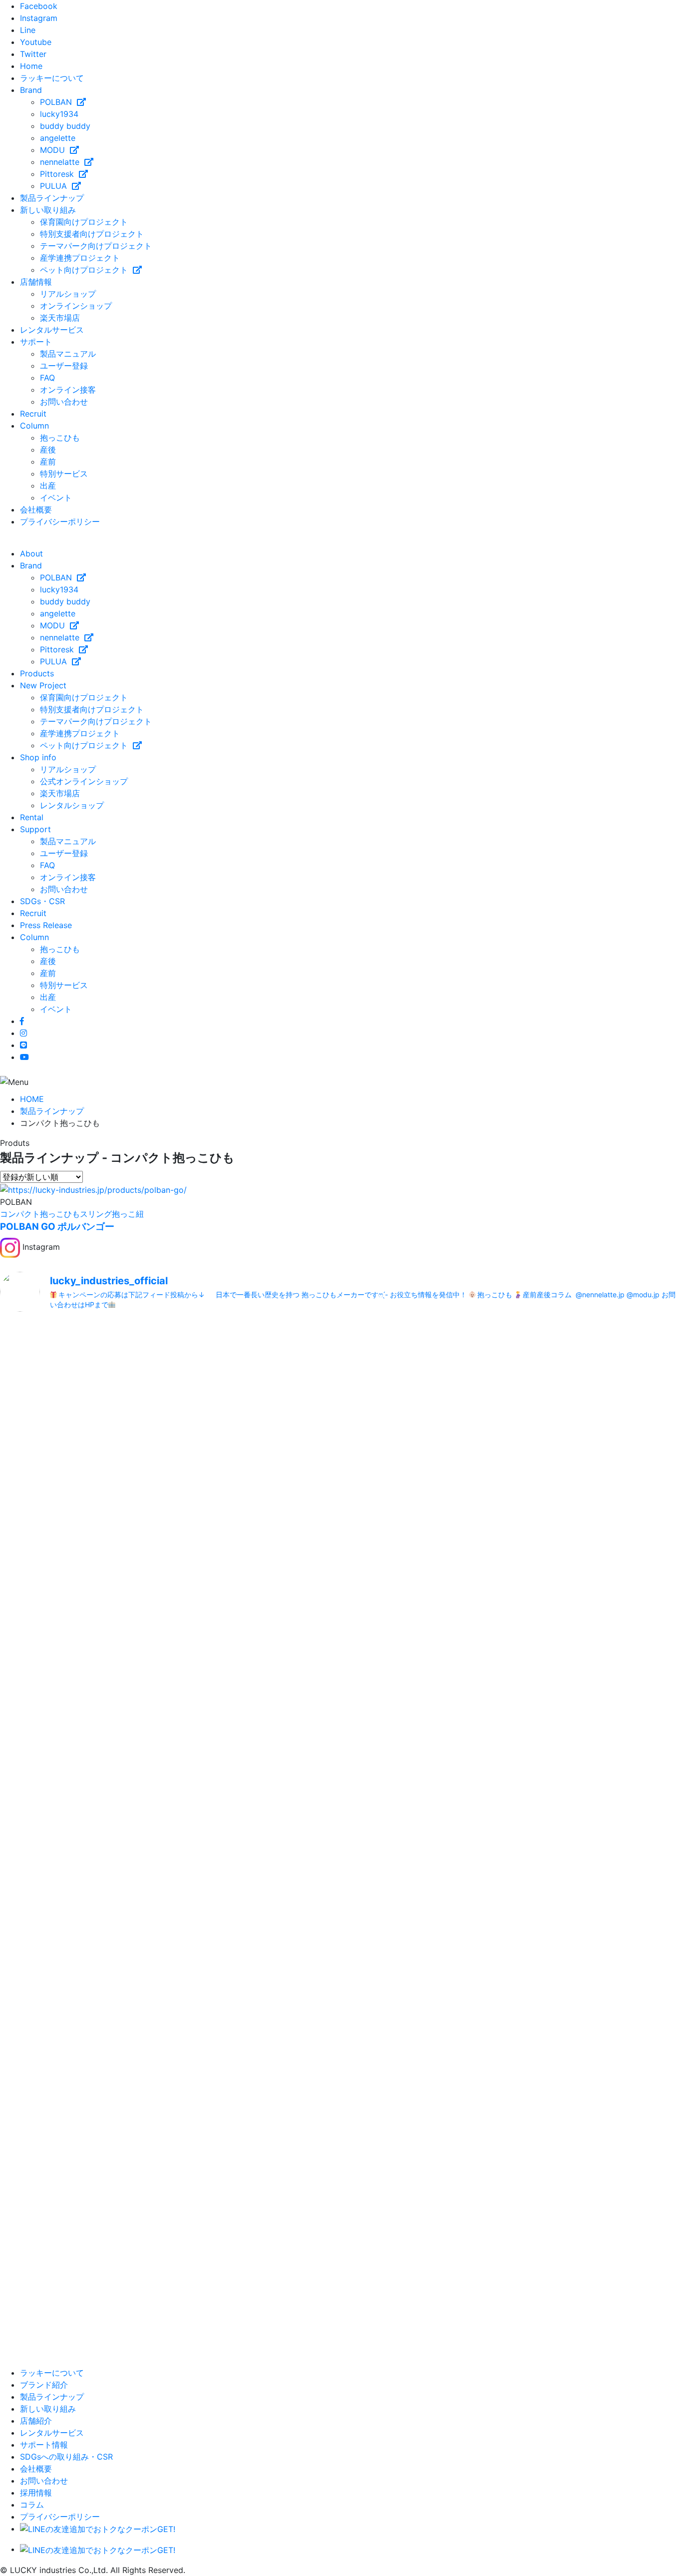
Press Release (46, 925)
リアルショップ (68, 294)
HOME (32, 1099)
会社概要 (36, 510)
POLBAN (58, 102)
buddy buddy (65, 126)
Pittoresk (59, 174)
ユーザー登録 (64, 366)
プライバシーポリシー (60, 521)
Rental (32, 817)
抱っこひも (60, 438)
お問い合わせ (64, 402)
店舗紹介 (36, 2421)
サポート (36, 342)
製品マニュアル (68, 354)
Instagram (39, 18)
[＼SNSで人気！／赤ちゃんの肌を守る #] (570, 1862)
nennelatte (62, 162)
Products (37, 673)
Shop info (38, 757)
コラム (32, 2505)
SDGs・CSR (42, 901)
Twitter (33, 54)
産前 (48, 462)
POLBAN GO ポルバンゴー (57, 1227)
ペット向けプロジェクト (86, 270)
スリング (96, 1214)
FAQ (47, 378)
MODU (55, 150)
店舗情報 (36, 282)
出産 (48, 486)
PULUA (56, 186)
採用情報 (36, 2493)
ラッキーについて (52, 78)
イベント (56, 498)
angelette (58, 138)
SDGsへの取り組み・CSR (66, 2457)
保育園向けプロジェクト (84, 222)
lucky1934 (59, 114)
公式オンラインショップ (84, 781)
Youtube (36, 42)
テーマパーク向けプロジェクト (96, 246)
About (31, 553)
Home (31, 66)
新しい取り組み (48, 210)
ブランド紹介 (44, 2385)
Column (34, 426)
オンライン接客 (68, 390)
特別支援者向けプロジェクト (92, 234)
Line (28, 30)
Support (35, 829)
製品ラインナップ (52, 198)
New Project (43, 685)
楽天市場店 (60, 318)
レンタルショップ (72, 805)
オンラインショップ (76, 306)
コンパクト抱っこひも (40, 1214)
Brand (31, 90)
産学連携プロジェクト (80, 258)
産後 (48, 450)
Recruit (33, 414)
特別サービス (64, 474)
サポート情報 (44, 2445)
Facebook (39, 6)
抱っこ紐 (128, 1214)
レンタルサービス (52, 330)
